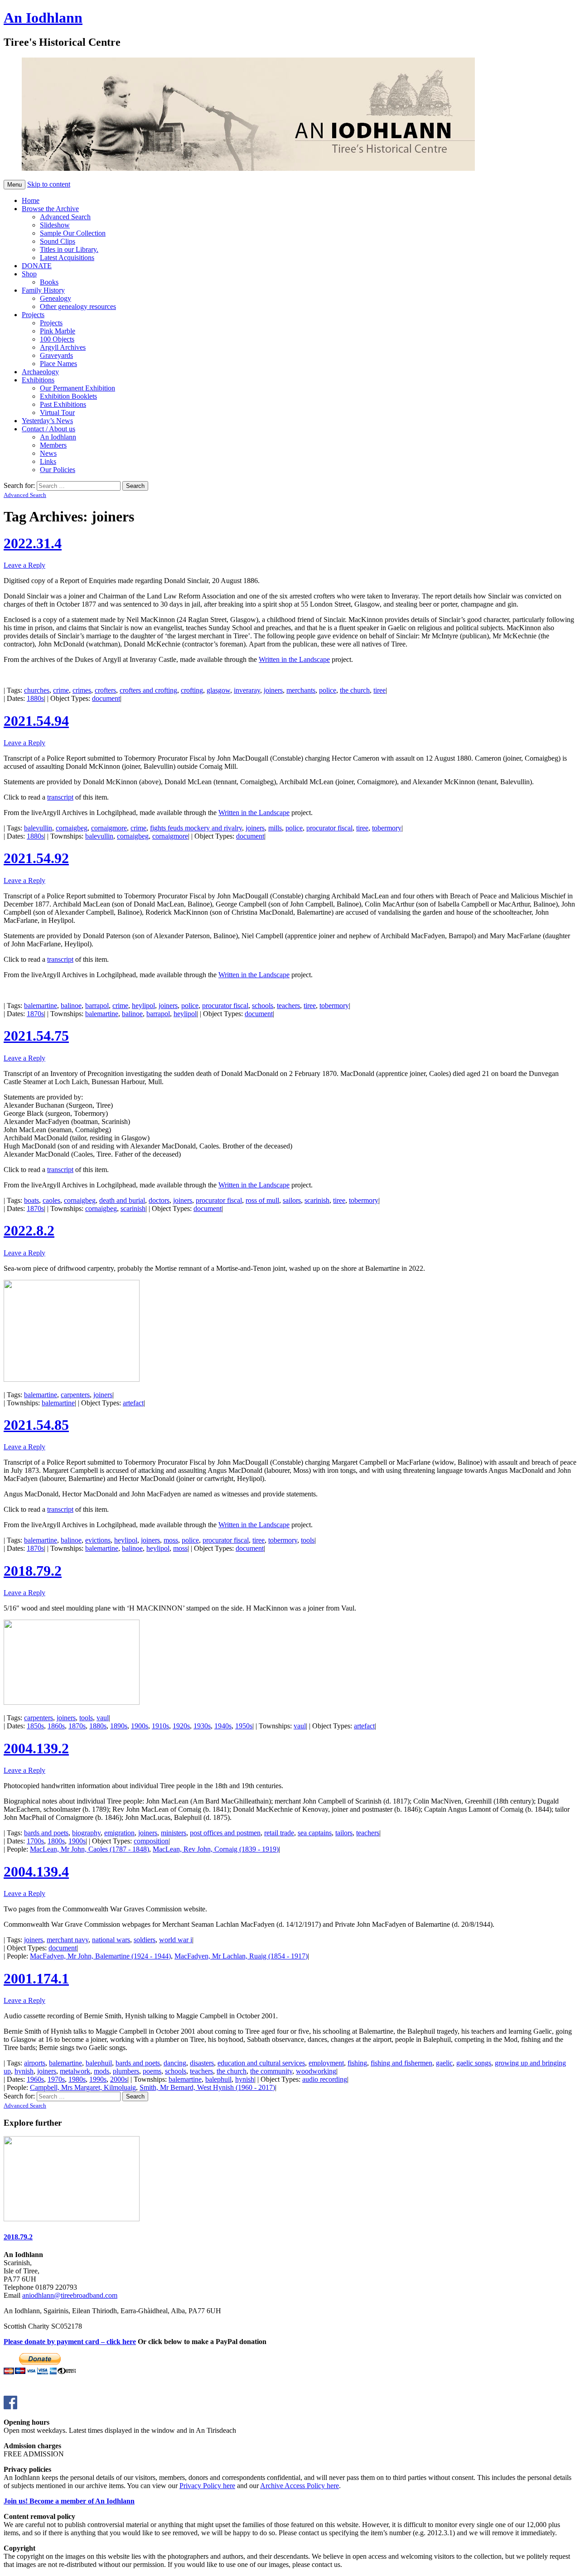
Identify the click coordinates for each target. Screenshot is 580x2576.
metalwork (75, 2071)
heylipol (143, 1006)
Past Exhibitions (63, 404)
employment (326, 2063)
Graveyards (56, 355)
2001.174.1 (36, 1978)
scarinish (317, 1200)
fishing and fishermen (401, 2063)
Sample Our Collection (73, 233)
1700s (35, 1841)
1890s (119, 1726)
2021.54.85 (36, 1425)
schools (263, 1006)
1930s (202, 1726)
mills (275, 828)
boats (31, 1200)
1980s (77, 2079)
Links (48, 461)
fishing (357, 2063)
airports (35, 2063)
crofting (192, 690)
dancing (175, 2063)
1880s (35, 698)
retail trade (279, 1833)
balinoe (71, 1006)
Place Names (58, 364)
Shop (29, 274)
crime (61, 690)
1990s (98, 2079)
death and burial (122, 1200)
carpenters (75, 1395)
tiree (379, 690)
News (48, 453)
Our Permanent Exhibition (77, 388)
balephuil (99, 2063)
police (328, 690)
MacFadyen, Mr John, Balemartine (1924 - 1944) (100, 1956)
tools (308, 1540)
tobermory (387, 828)
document (106, 698)
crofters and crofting (148, 690)
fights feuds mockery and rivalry (196, 828)
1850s (35, 1726)
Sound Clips (58, 241)
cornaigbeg (72, 828)
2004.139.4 (36, 1872)
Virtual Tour (57, 412)
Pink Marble (58, 331)
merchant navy (68, 1940)
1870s (35, 1014)
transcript (60, 797)
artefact (133, 1403)
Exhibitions (38, 380)
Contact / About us (48, 429)
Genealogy (56, 298)
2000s (119, 2079)
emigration (119, 1833)
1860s (56, 1726)
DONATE (37, 266)
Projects (33, 315)
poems (152, 2071)
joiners (273, 690)
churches (37, 690)
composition (151, 1841)
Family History (43, 290)
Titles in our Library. (69, 249)
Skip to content (49, 184)
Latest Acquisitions (67, 258)
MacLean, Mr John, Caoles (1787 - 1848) (89, 1849)
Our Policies (58, 470)
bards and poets (46, 1833)
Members (53, 445)
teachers (288, 1006)
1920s (181, 1726)
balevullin (38, 828)
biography (86, 1833)
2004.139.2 (36, 1748)
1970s (56, 2079)
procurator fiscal (329, 828)
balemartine (41, 1006)
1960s (35, 2079)
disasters (202, 2063)
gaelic (444, 2063)
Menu (14, 185)
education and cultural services (261, 2063)
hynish (24, 2071)
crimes (82, 690)
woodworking (316, 2071)
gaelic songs (474, 2063)
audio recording (325, 2079)
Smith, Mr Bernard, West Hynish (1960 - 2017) (207, 2087)
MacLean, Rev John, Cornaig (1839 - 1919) (216, 1849)
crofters (105, 690)
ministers (174, 1833)
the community (271, 2071)
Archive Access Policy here (300, 2486)
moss (171, 1540)
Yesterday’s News (47, 421)
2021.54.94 (36, 721)
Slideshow (55, 225)
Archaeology (40, 372)
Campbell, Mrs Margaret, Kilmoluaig (83, 2087)
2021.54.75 (36, 1036)
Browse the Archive (50, 209)
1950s (244, 1726)
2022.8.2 (29, 1230)
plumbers (126, 2071)
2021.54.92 (36, 858)
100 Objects (57, 339)
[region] (230, 115)
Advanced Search (65, 217)
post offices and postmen (225, 1833)
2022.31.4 (33, 543)
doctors (159, 1200)
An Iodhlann (43, 18)
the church (355, 690)
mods (101, 2071)
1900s (140, 1726)
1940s (223, 1726)
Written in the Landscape (294, 659)
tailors (344, 1833)
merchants (301, 690)
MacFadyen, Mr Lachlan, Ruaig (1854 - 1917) (241, 1956)
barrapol (97, 1006)
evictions (98, 1540)
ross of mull (262, 1200)
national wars (111, 1940)
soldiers (145, 1940)
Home (31, 200)
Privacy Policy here (207, 2486)
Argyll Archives (63, 347)
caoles (51, 1200)
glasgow (218, 690)
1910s (160, 1726)
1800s (56, 1841)
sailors (292, 1200)
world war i (176, 1940)
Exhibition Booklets (68, 396)
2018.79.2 (33, 1571)
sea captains (315, 1833)
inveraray (247, 690)
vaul (103, 1718)
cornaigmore (109, 828)
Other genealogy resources (78, 306)
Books (49, 282)
